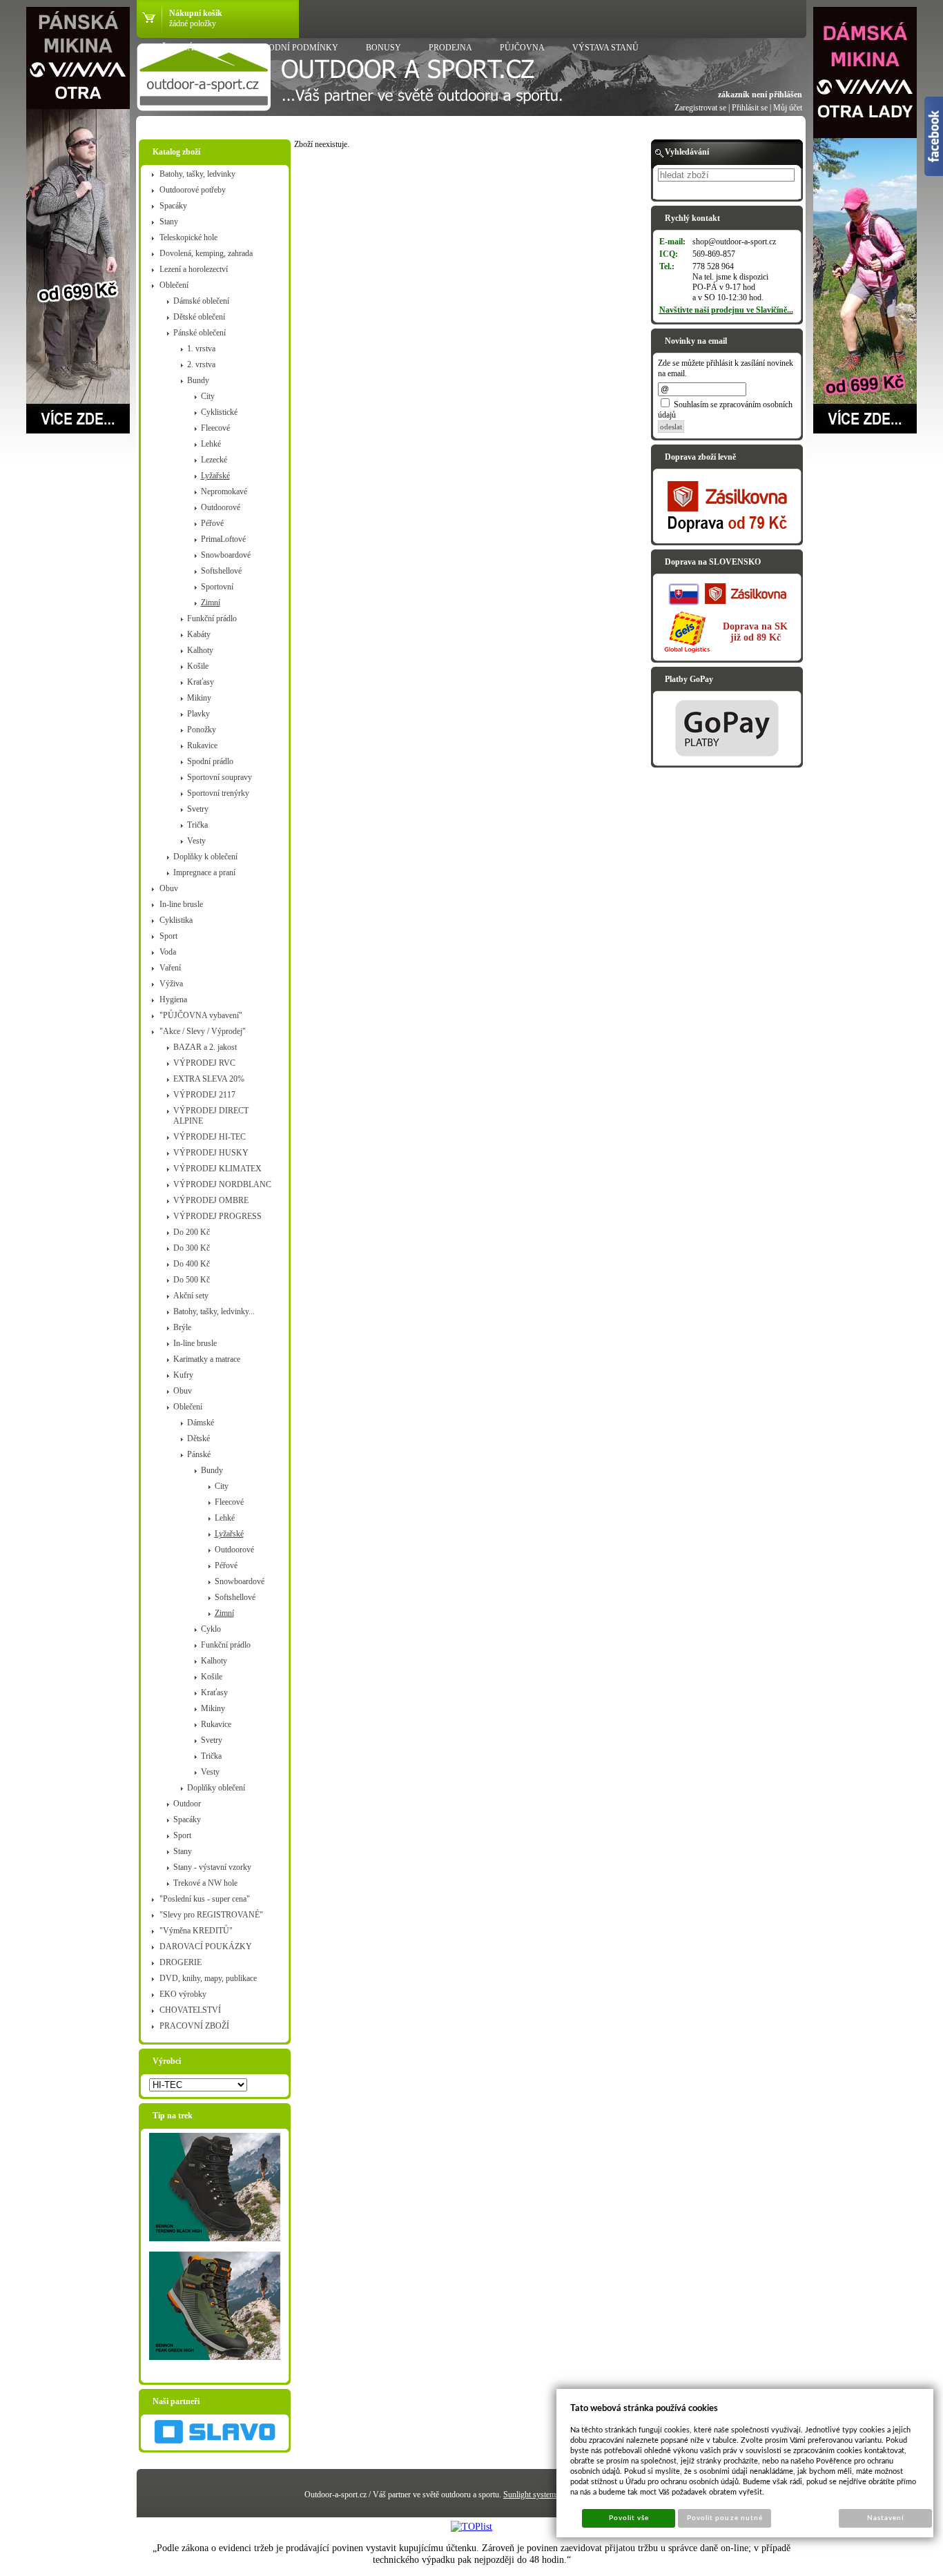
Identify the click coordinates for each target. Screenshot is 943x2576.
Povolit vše (629, 2518)
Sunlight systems (531, 2495)
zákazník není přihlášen (760, 95)
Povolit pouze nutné (725, 2518)
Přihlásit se (750, 108)
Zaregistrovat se (700, 108)
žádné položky (193, 23)
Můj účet (788, 108)
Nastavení (885, 2518)
